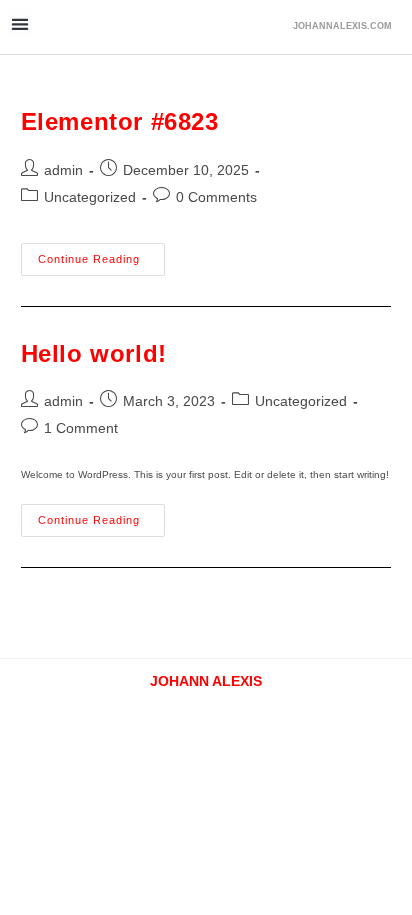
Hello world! (94, 353)
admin (63, 170)
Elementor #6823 (120, 121)
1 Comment (81, 428)
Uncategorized (90, 197)
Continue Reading (101, 254)
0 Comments (216, 197)
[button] (19, 23)
